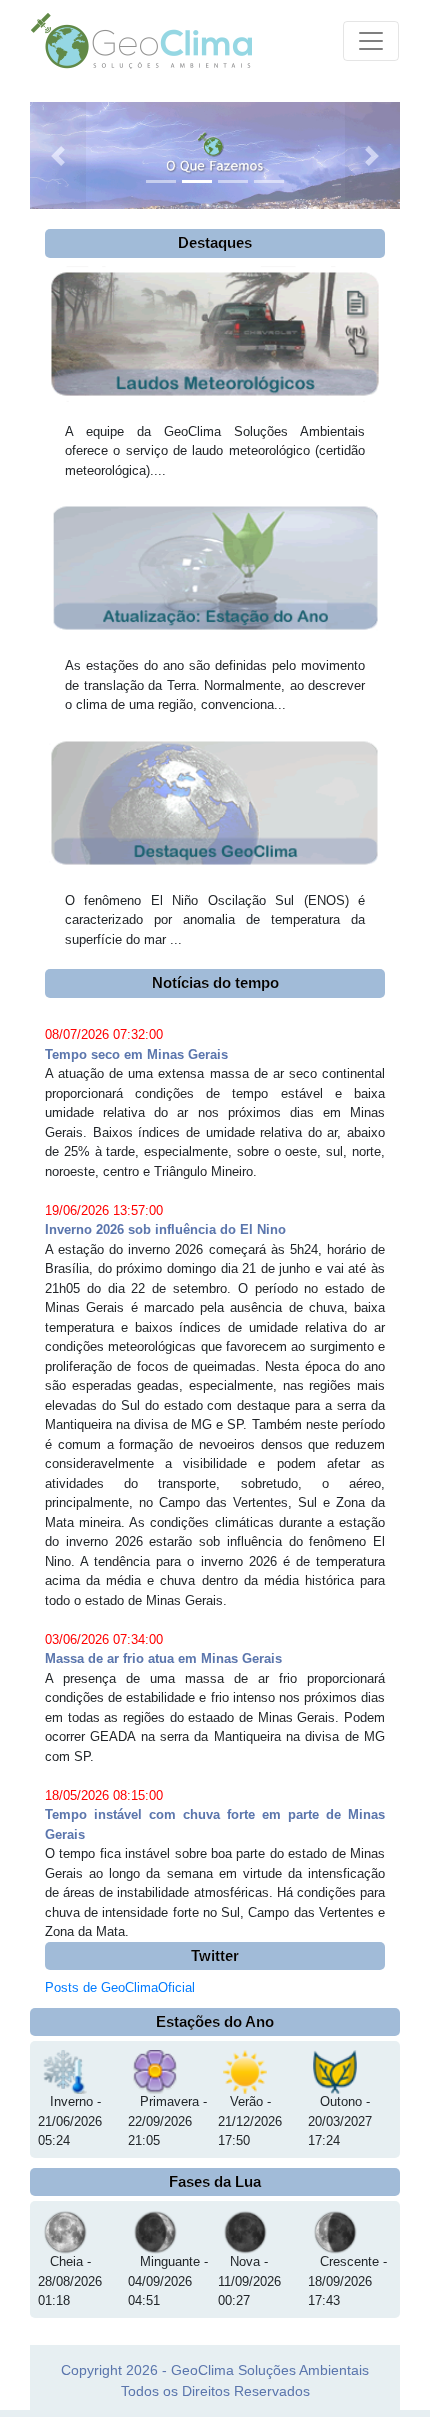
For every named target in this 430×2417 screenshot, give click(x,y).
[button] (58, 155)
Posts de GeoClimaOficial (120, 1987)
